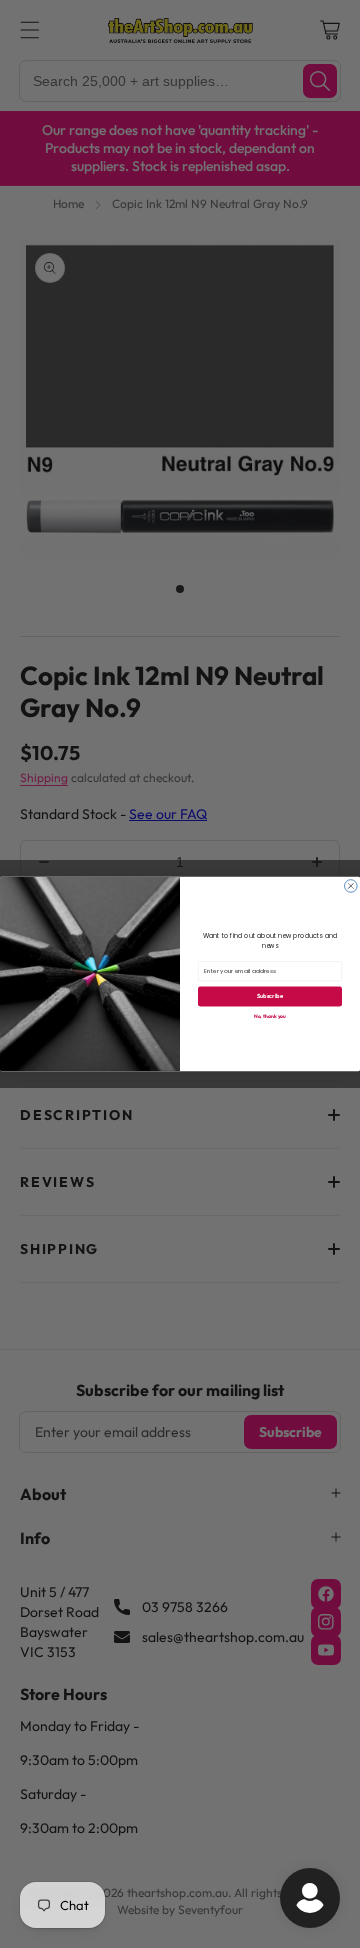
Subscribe (270, 996)
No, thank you (270, 1016)
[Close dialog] (351, 886)
